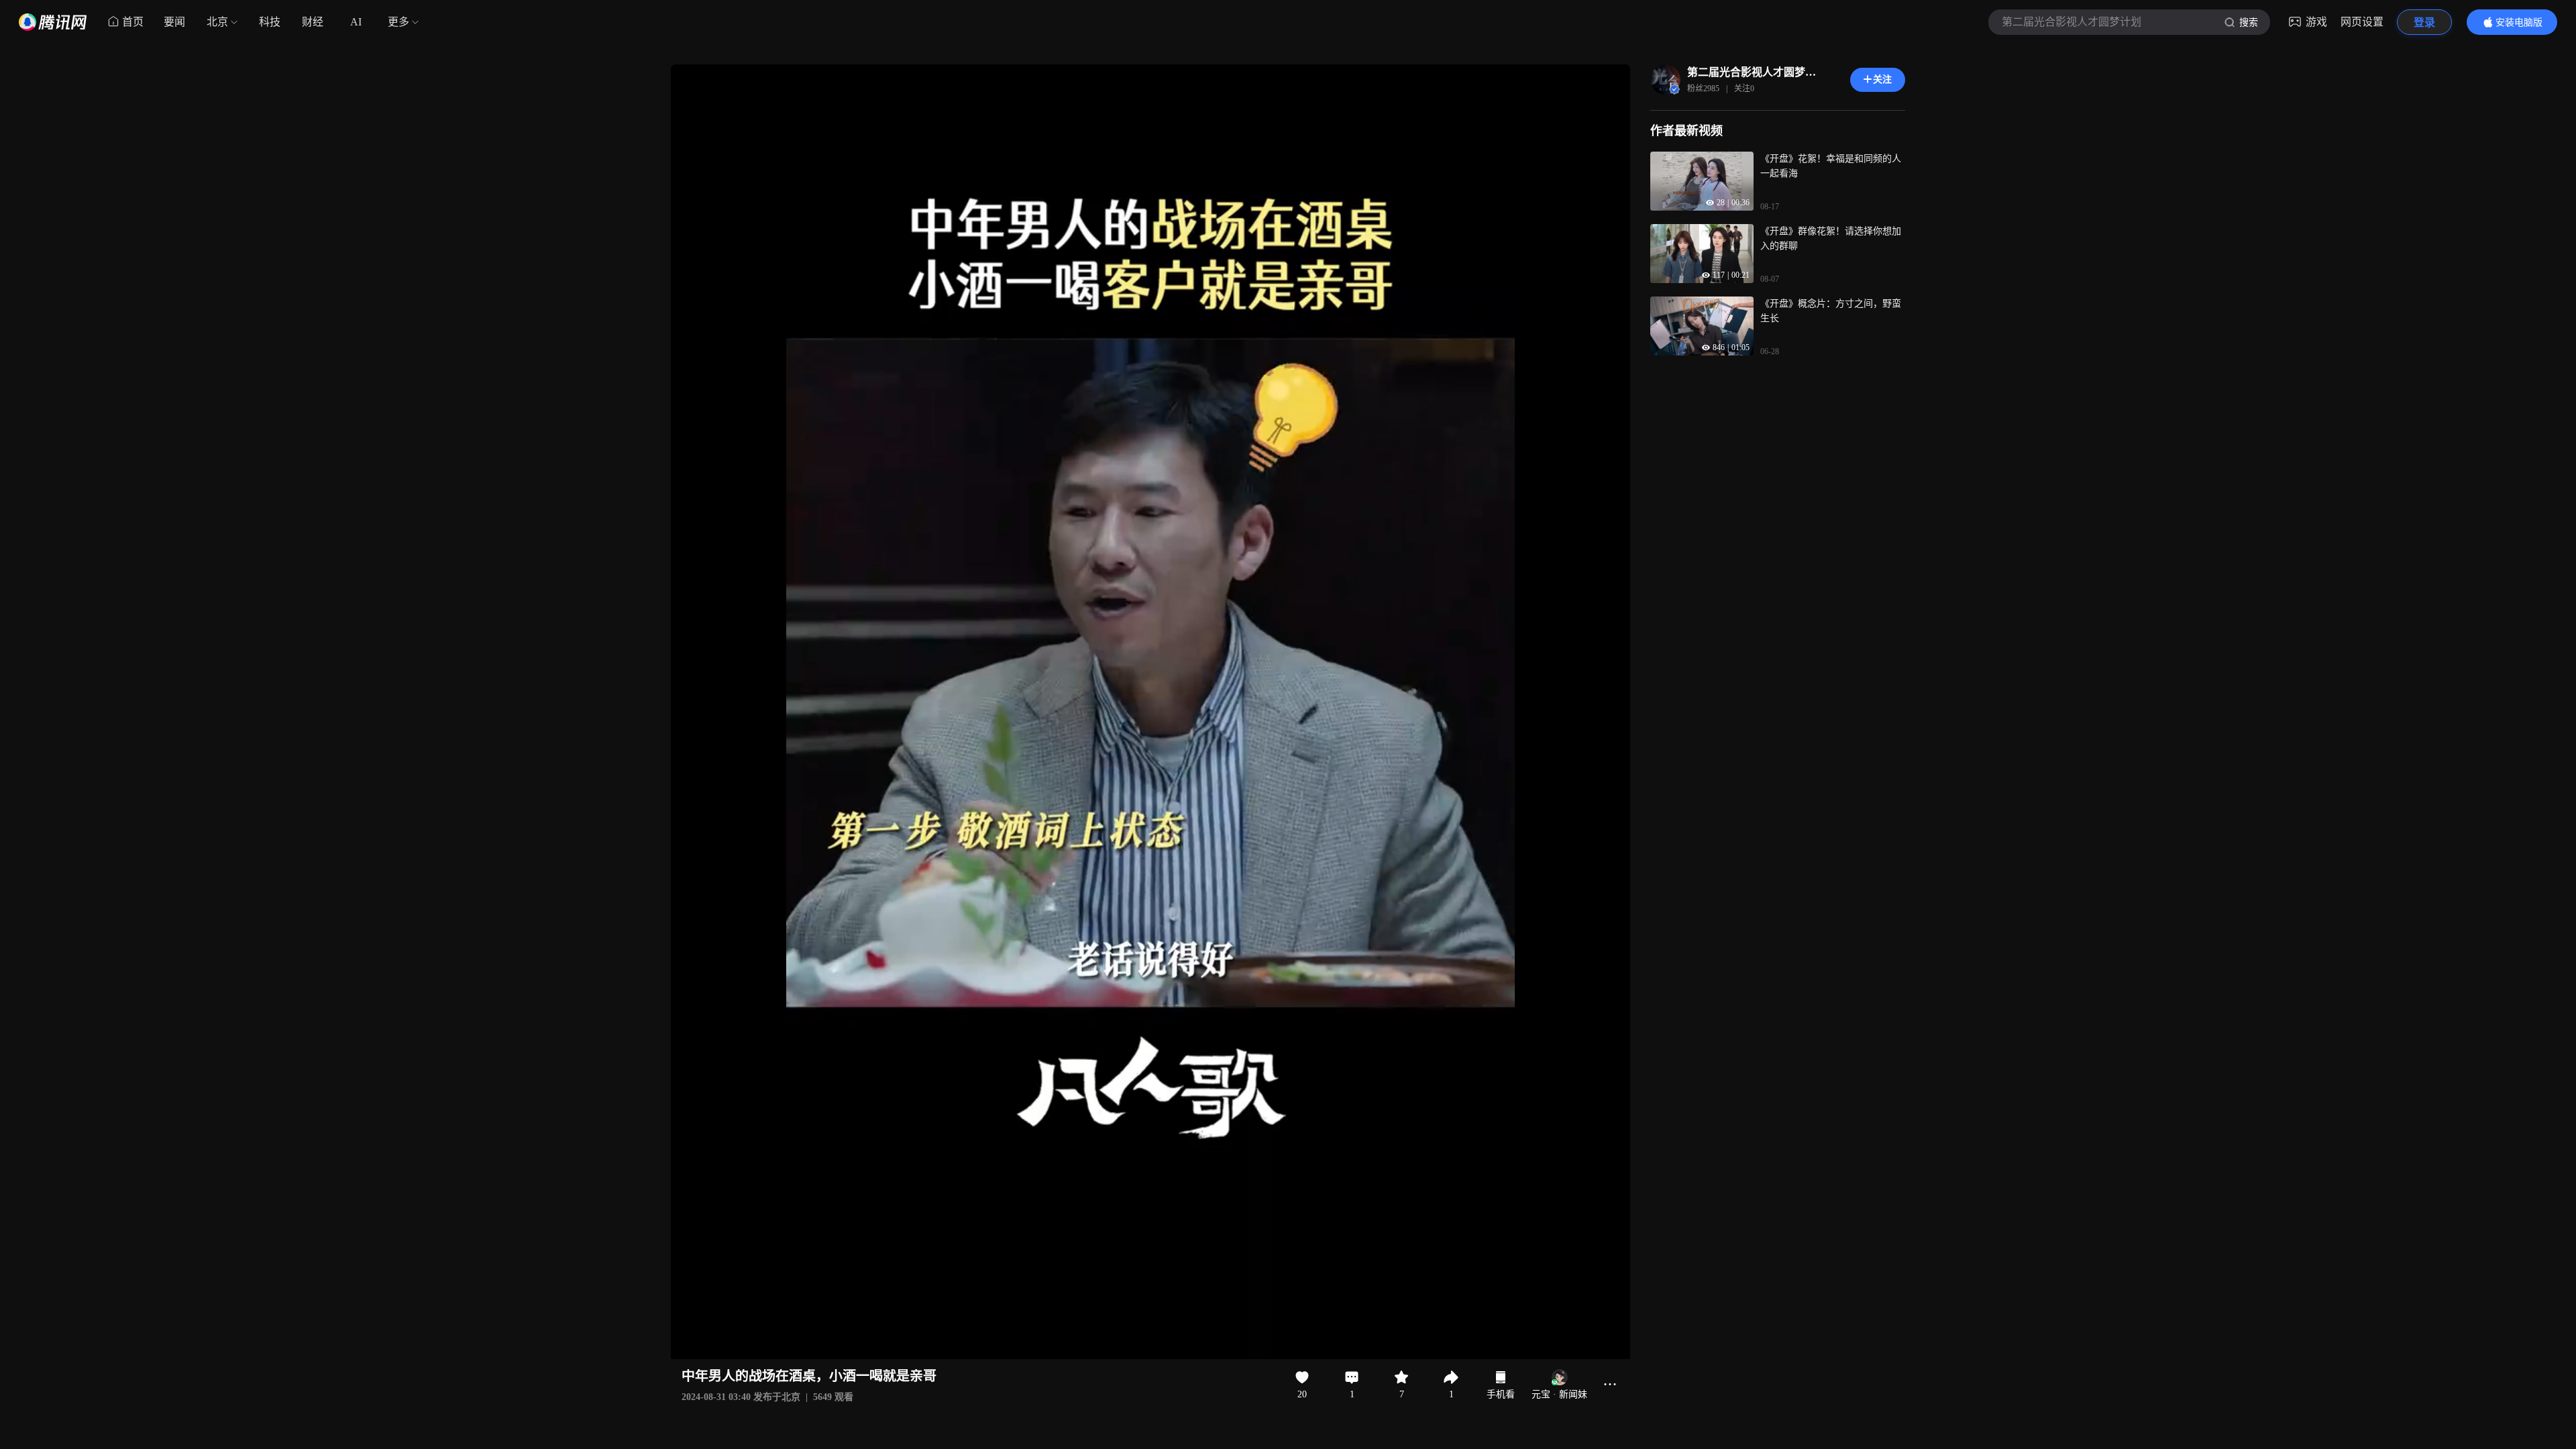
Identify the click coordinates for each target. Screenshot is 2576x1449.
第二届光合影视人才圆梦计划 (1752, 72)
